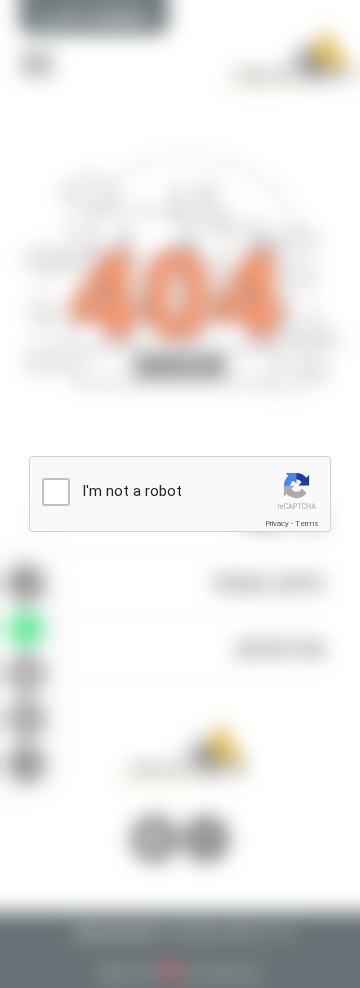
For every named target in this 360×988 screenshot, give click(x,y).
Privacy (277, 523)
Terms (307, 523)
